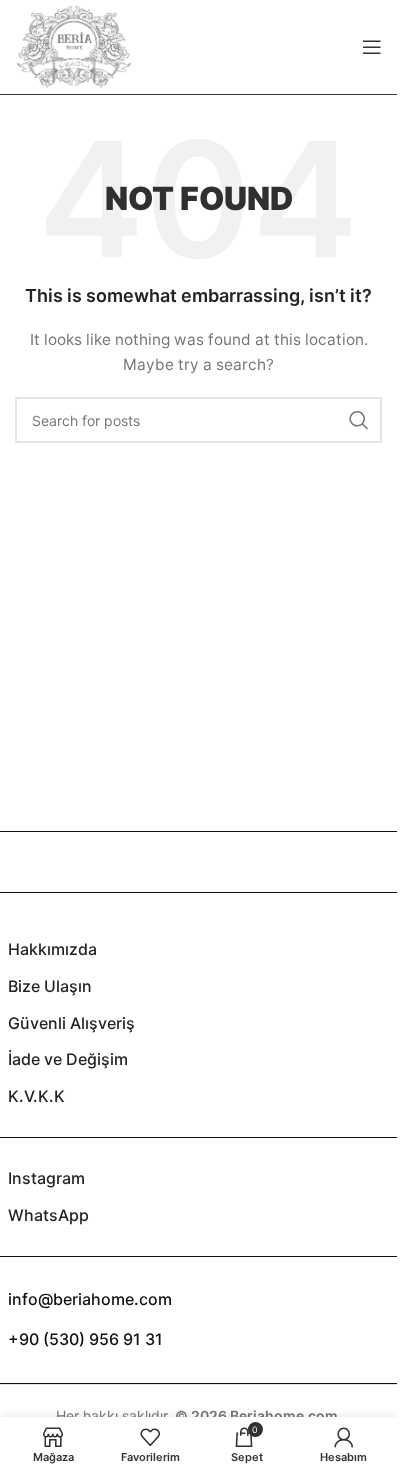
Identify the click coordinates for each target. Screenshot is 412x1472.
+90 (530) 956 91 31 (85, 1339)
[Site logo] (74, 45)
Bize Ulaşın (50, 986)
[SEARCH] (359, 420)
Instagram (46, 1178)
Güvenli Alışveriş (71, 1023)
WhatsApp (48, 1215)
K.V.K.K (36, 1096)
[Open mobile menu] (372, 47)
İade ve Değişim (68, 1059)
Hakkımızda (52, 949)
